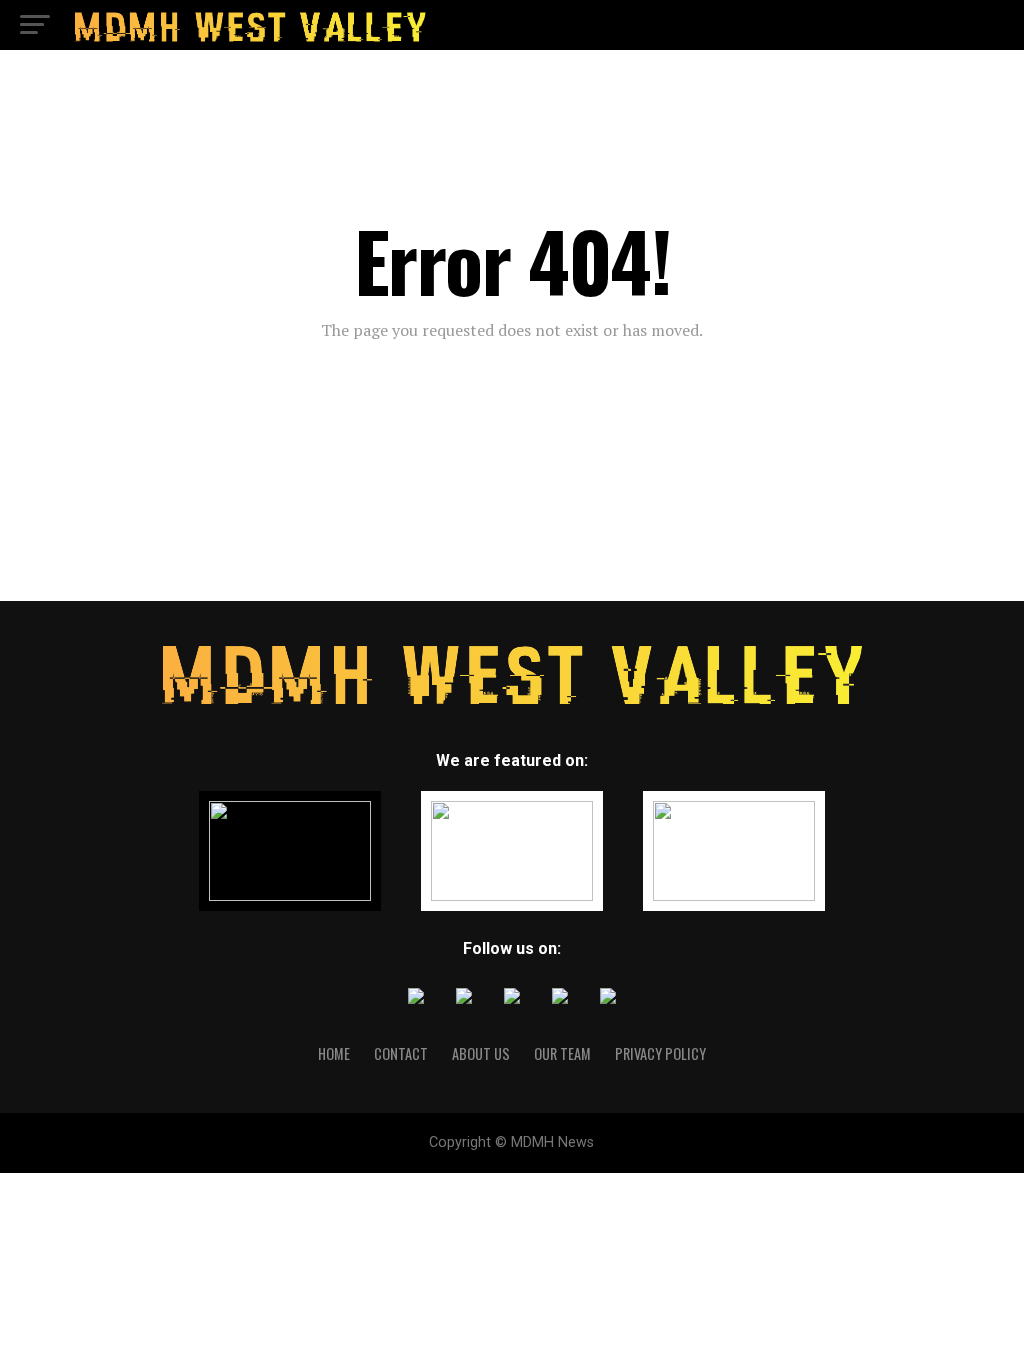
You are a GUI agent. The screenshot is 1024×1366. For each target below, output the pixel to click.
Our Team (562, 1053)
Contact (401, 1053)
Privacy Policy (660, 1053)
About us (481, 1053)
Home (334, 1053)
